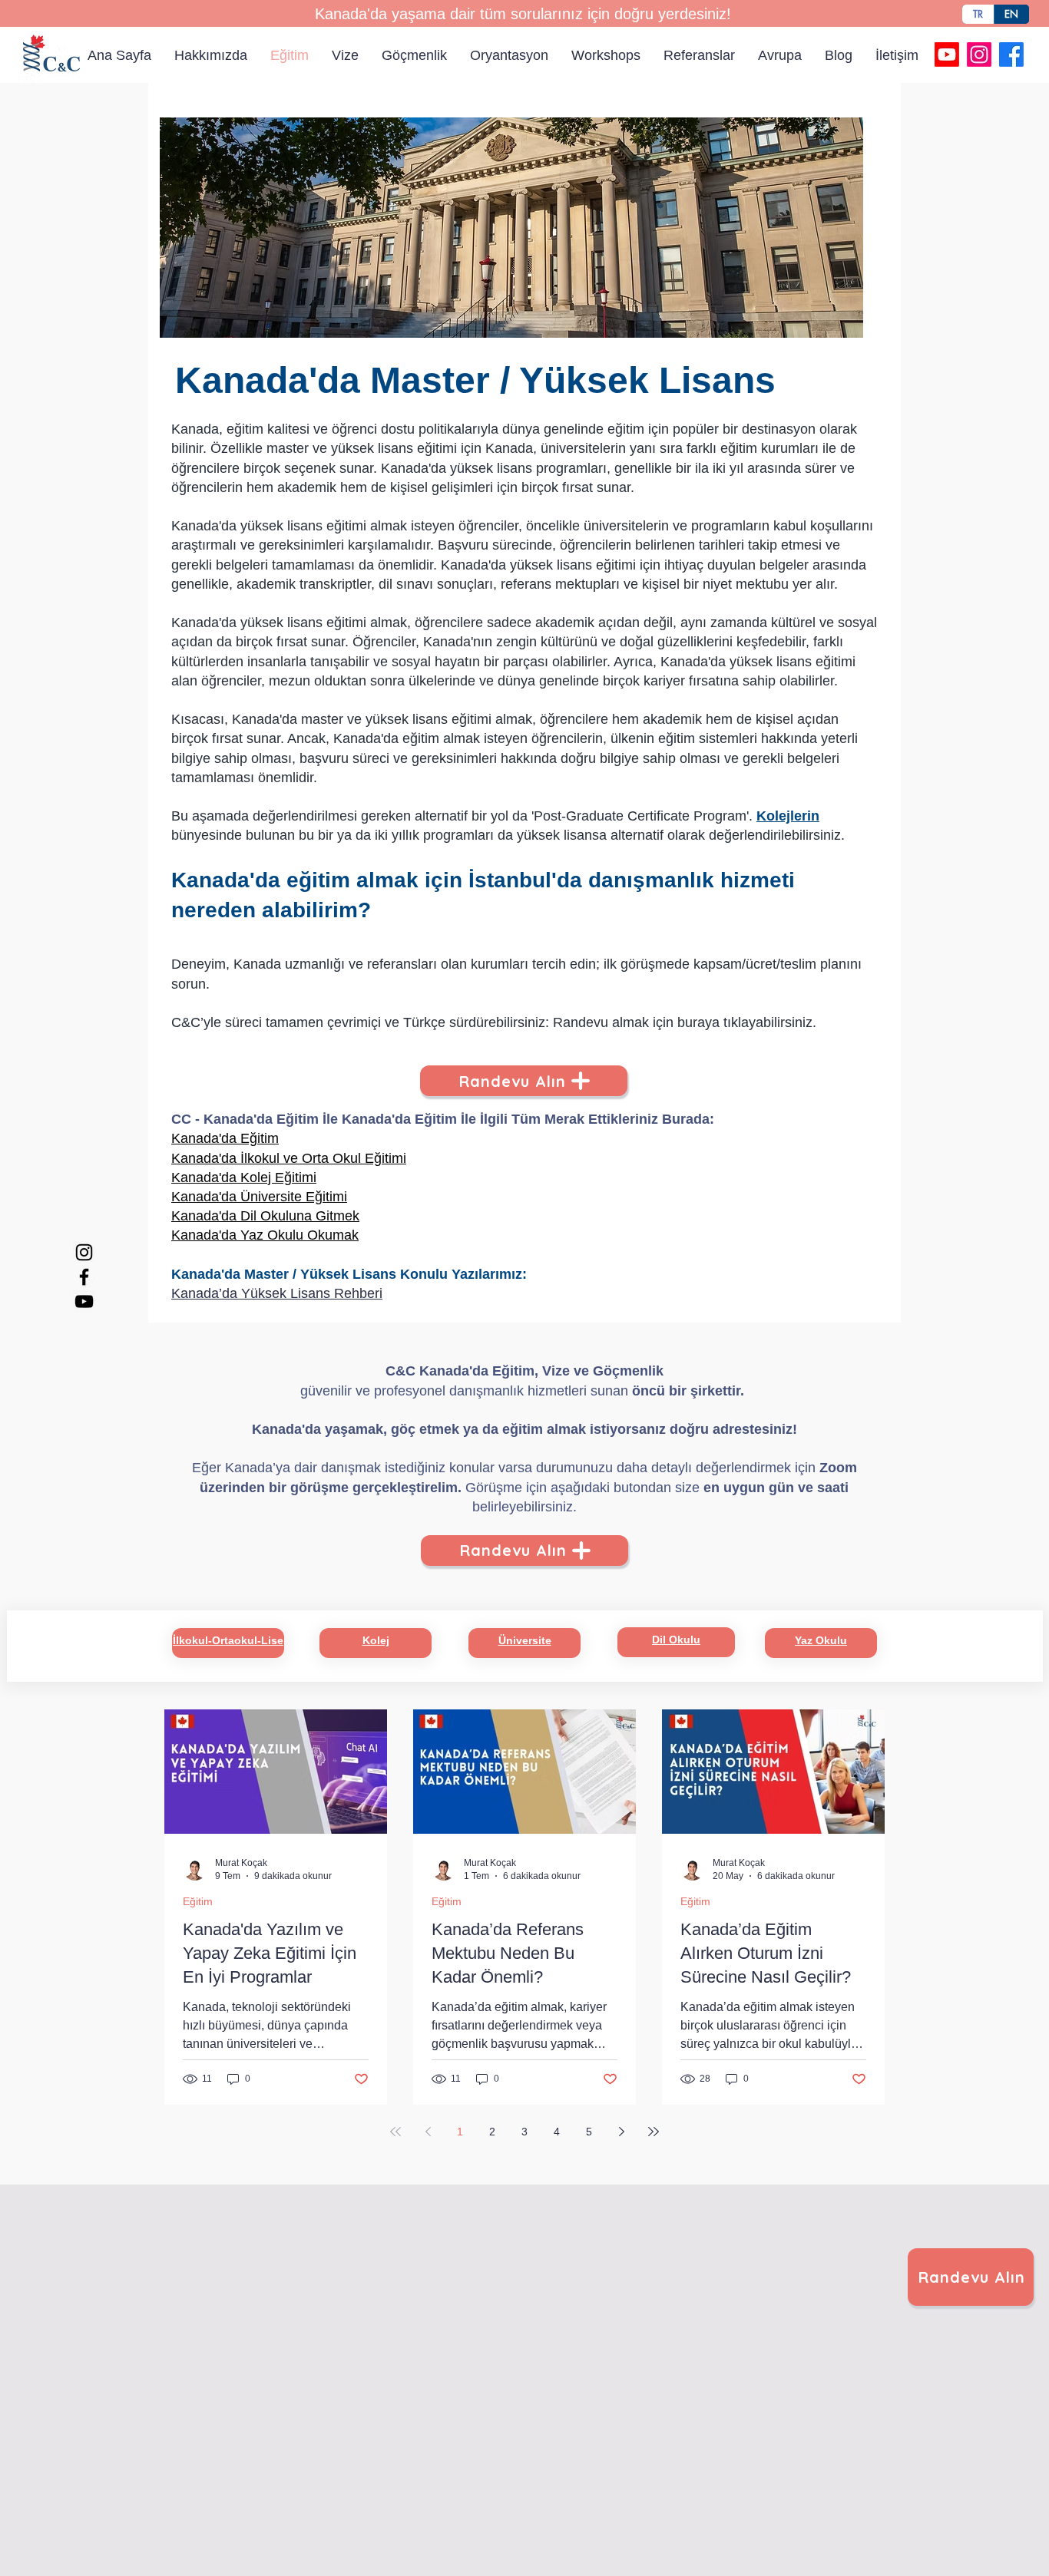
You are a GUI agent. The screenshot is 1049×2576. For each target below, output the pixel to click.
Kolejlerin (788, 816)
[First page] (395, 2132)
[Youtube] (947, 54)
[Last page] (654, 2132)
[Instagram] (979, 54)
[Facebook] (1011, 54)
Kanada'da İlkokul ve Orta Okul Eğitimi (289, 1158)
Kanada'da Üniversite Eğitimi (259, 1197)
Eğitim (198, 1901)
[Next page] (621, 2132)
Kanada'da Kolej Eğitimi (244, 1177)
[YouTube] (84, 1301)
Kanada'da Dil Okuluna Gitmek (265, 1216)
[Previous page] (428, 2132)
